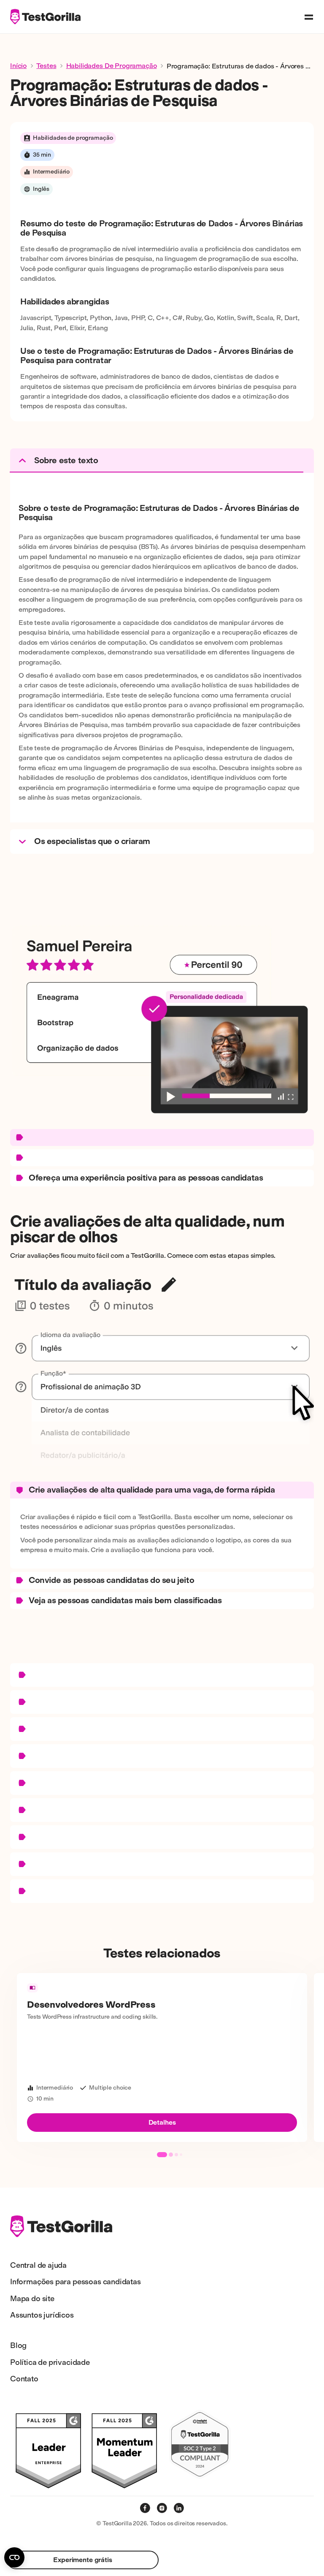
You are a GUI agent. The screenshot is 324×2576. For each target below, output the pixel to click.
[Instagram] (162, 2508)
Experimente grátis (82, 2560)
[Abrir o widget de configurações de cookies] (14, 2557)
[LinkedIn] (179, 2508)
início (18, 66)
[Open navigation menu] (309, 17)
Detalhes (162, 2122)
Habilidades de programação (112, 66)
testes (46, 66)
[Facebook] (145, 2508)
